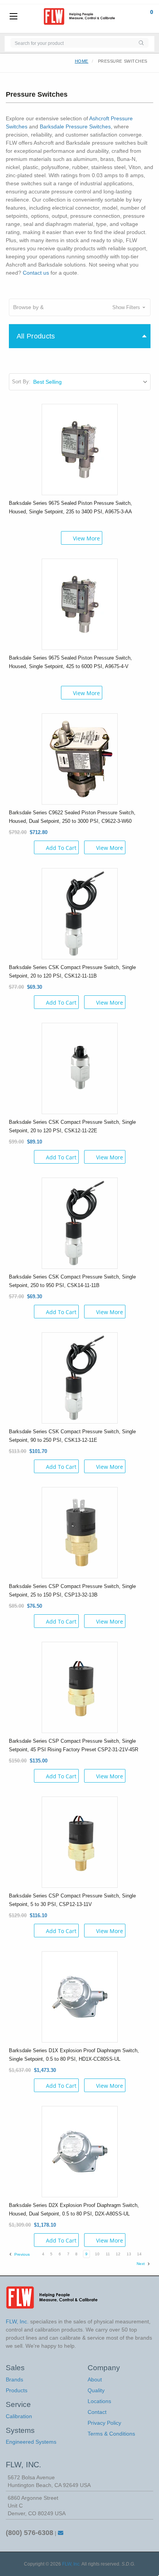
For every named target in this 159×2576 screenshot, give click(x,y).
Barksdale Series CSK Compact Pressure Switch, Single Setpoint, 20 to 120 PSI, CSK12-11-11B (72, 972)
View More (86, 538)
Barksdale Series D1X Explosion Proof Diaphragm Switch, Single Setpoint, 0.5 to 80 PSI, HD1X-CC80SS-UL (74, 2055)
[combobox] (72, 43)
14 (139, 2254)
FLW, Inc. (71, 2564)
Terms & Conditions (111, 2434)
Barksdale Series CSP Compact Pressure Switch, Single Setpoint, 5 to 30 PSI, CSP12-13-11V (72, 1900)
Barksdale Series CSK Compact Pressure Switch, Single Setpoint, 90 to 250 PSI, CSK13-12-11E (72, 1436)
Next (141, 2264)
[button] (80, 307)
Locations (99, 2401)
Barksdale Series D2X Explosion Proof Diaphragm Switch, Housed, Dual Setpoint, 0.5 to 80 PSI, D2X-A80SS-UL (74, 2209)
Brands (14, 2379)
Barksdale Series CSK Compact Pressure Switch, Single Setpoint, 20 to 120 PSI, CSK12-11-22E (72, 1126)
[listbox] (91, 382)
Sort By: (21, 382)
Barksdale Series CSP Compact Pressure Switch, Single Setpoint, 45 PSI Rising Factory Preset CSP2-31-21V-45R (74, 1745)
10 (97, 2254)
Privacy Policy (104, 2423)
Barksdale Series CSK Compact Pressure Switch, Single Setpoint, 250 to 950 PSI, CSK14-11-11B (72, 1281)
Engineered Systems (31, 2442)
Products (17, 2390)
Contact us (36, 273)
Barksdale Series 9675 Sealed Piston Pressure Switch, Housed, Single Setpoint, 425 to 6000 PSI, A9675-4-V (70, 662)
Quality (96, 2390)
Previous (21, 2254)
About (95, 2379)
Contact (97, 2412)
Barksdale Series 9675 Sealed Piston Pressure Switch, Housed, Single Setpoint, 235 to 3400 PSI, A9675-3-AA (70, 507)
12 (118, 2254)
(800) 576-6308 (30, 2533)
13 (129, 2254)
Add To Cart (61, 848)
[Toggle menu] (14, 17)
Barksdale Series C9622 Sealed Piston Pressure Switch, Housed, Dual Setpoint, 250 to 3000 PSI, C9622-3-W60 (72, 817)
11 (108, 2254)
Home (82, 61)
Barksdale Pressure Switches (75, 126)
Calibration (19, 2416)
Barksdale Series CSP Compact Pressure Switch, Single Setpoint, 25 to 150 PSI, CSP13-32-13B (72, 1591)
